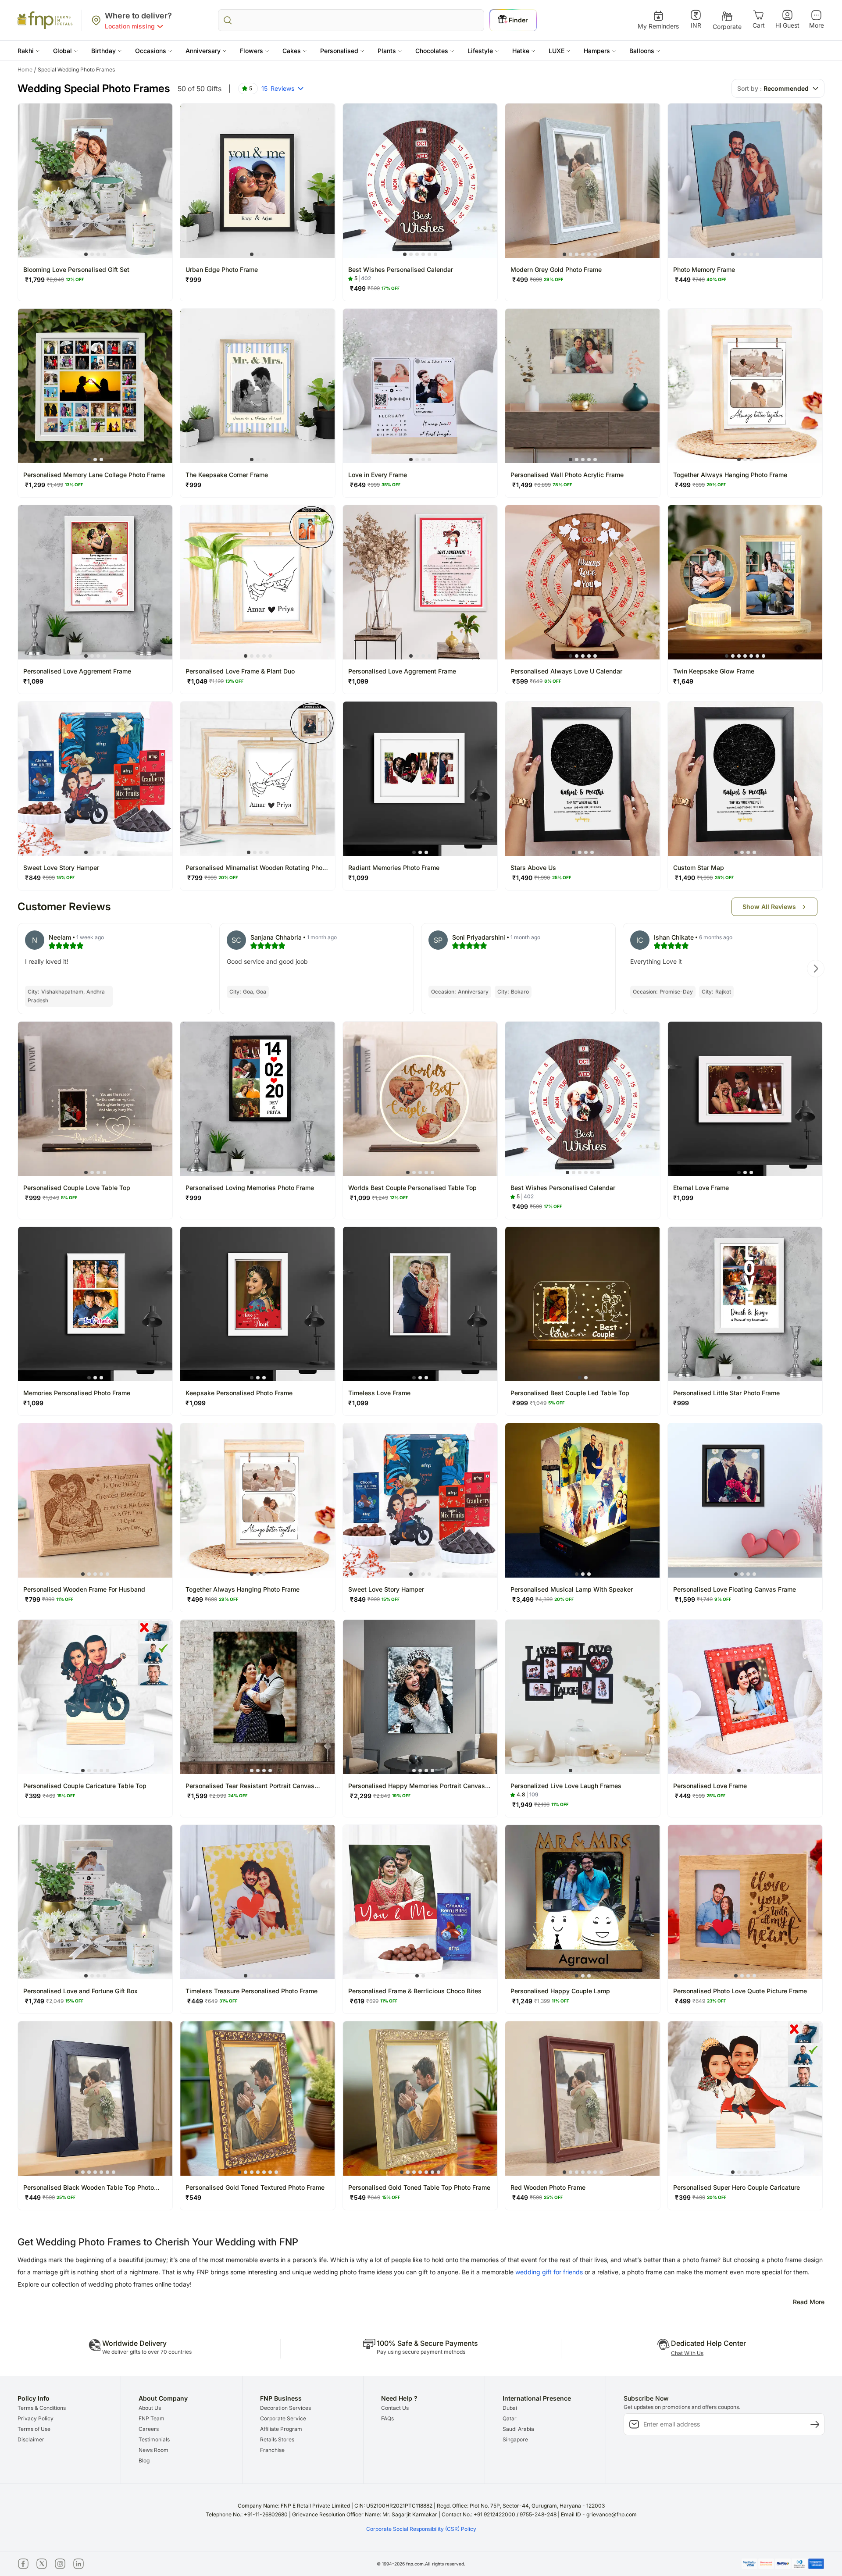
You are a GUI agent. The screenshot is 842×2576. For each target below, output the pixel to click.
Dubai (510, 2408)
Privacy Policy (36, 2418)
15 (278, 88)
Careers (149, 2429)
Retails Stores (277, 2439)
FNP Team (152, 2418)
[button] (29, 51)
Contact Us (395, 2408)
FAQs (387, 2418)
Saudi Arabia (518, 2429)
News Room (153, 2450)
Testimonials (154, 2439)
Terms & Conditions (42, 2408)
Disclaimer (31, 2439)
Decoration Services (285, 2408)
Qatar (510, 2418)
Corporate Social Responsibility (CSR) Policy (421, 2529)
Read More (809, 2302)
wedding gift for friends (549, 2272)
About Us (150, 2408)
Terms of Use (34, 2429)
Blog (144, 2460)
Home (27, 70)
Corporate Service (283, 2418)
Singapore (515, 2439)
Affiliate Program (281, 2429)
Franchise (272, 2450)
